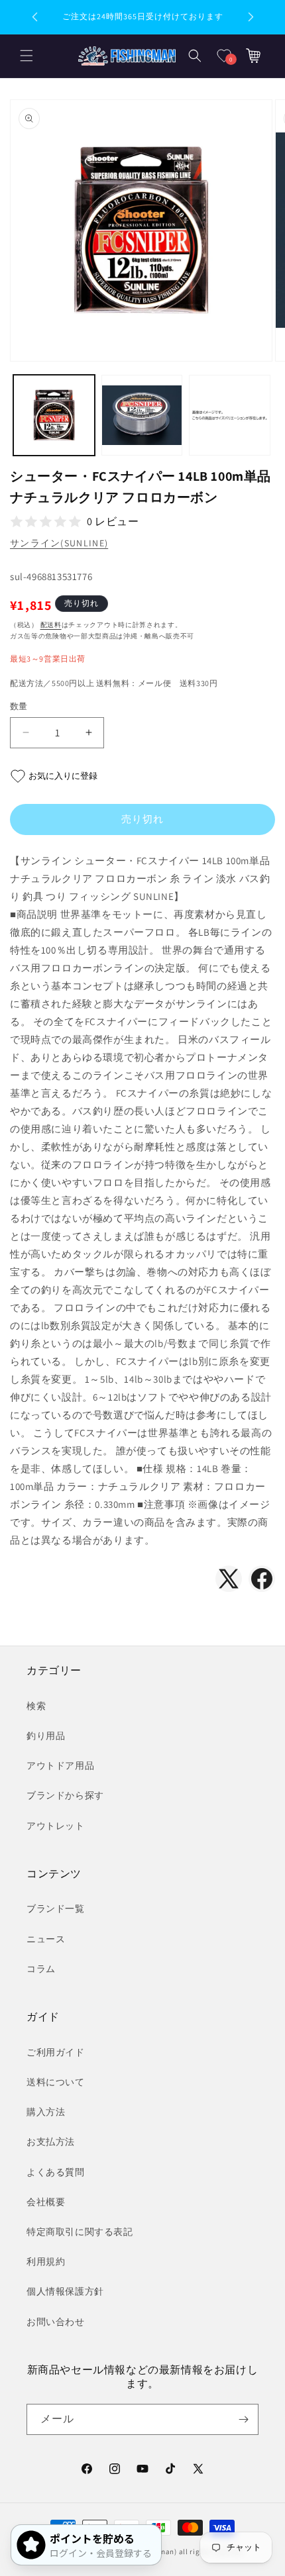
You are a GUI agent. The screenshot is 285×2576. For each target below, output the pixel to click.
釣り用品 (46, 1736)
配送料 (51, 625)
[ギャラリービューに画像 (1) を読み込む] (54, 416)
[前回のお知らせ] (34, 17)
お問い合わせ (56, 2322)
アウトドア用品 (60, 1765)
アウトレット (56, 1826)
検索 (36, 1706)
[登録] (243, 2419)
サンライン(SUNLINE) (59, 543)
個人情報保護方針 (65, 2291)
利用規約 (46, 2261)
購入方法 (46, 2112)
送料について (56, 2082)
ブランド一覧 (56, 1908)
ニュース (46, 1939)
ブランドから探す (65, 1795)
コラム (41, 1969)
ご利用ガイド (56, 2052)
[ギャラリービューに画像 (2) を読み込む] (142, 416)
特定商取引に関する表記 (80, 2232)
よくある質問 (56, 2172)
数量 (19, 706)
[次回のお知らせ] (251, 17)
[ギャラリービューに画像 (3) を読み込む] (230, 416)
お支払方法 (51, 2142)
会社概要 (46, 2202)
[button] (27, 56)
